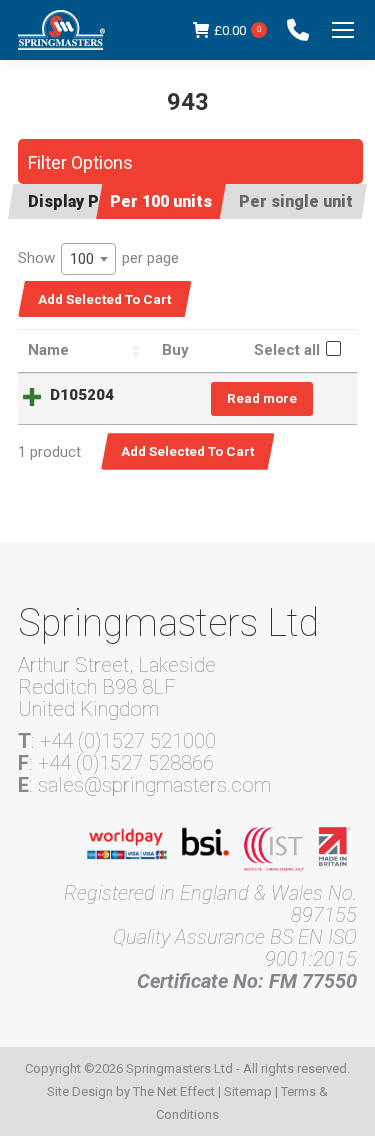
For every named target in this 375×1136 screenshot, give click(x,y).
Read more (262, 398)
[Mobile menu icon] (343, 30)
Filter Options (80, 162)
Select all (287, 350)
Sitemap (248, 1091)
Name (48, 350)
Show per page (98, 258)
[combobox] (88, 259)
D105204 (82, 395)
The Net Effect (174, 1091)
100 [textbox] (82, 259)
